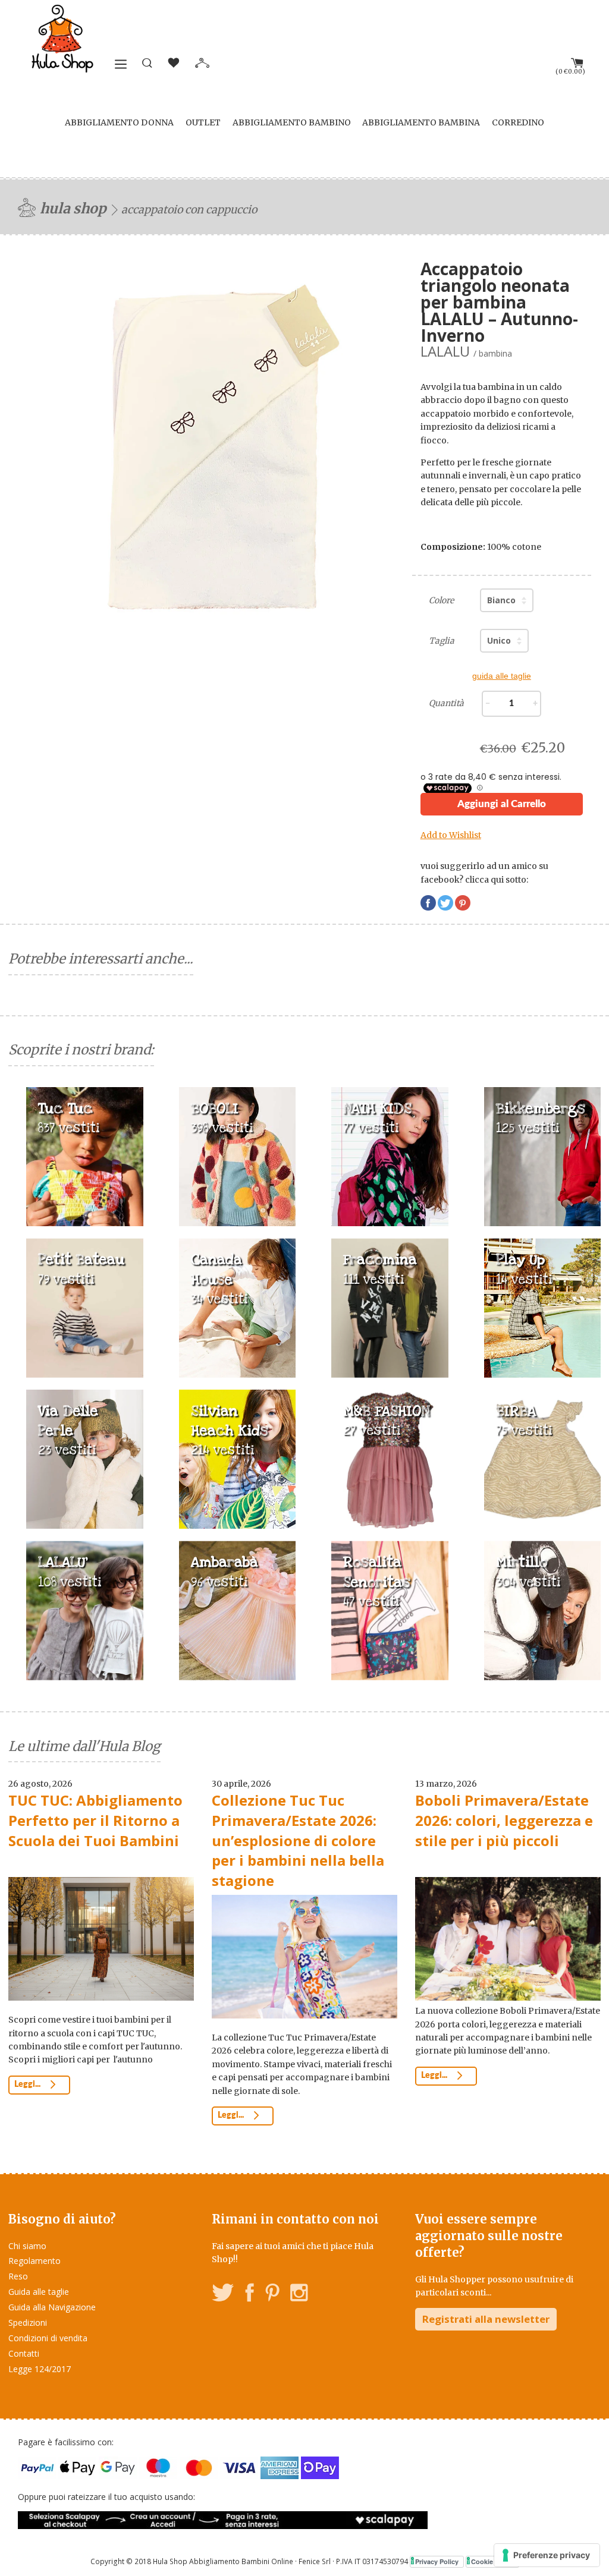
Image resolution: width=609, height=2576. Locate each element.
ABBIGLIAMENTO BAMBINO (292, 122)
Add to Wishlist (451, 835)
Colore (441, 600)
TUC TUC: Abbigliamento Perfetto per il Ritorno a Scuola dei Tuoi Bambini (95, 1820)
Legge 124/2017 (40, 2369)
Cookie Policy (492, 2561)
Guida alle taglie (39, 2292)
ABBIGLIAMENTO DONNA (119, 122)
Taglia (442, 641)
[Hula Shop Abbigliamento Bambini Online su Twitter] (223, 2295)
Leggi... (28, 2084)
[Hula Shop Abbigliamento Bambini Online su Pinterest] (272, 2295)
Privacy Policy (437, 2561)
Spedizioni (28, 2323)
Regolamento (34, 2261)
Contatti (24, 2353)
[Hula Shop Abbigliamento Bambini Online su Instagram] (299, 2295)
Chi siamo (27, 2246)
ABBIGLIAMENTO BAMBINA (421, 122)
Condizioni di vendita (48, 2338)
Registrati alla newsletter (486, 2319)
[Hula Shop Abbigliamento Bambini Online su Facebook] (250, 2295)
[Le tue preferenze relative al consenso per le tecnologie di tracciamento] (547, 2555)
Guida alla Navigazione (52, 2307)
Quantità (446, 703)
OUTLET (203, 122)
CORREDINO (518, 122)
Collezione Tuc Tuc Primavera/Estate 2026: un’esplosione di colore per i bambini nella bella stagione (298, 1840)
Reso (18, 2276)
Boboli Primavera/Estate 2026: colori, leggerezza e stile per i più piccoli (504, 1820)
